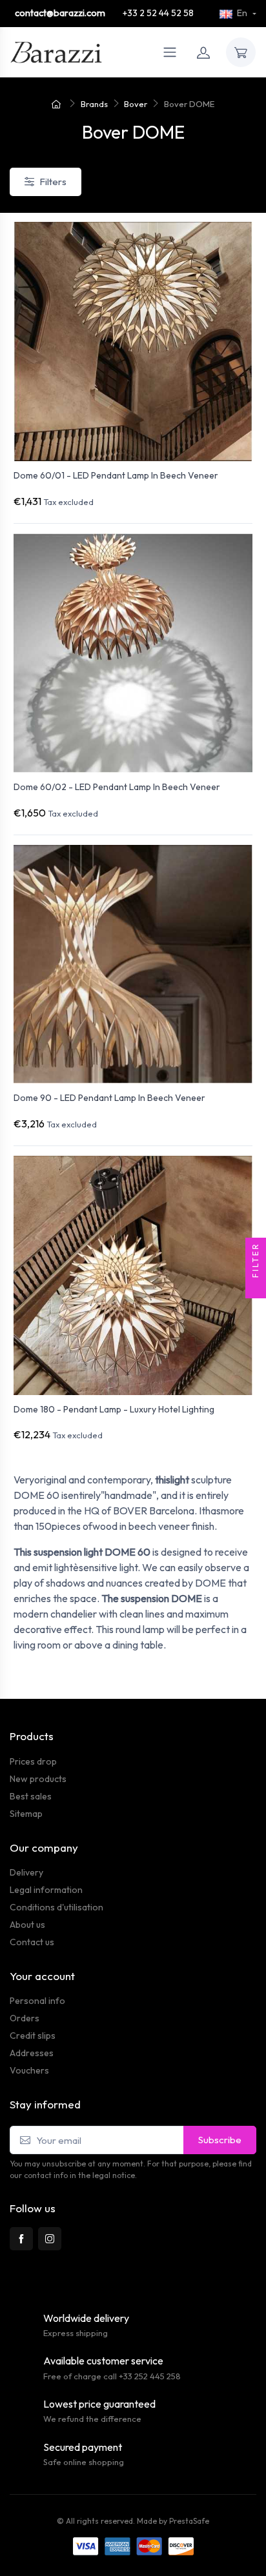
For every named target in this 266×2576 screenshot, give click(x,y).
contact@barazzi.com (60, 13)
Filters (53, 182)
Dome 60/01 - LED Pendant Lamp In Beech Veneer (116, 475)
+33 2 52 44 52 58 (158, 13)
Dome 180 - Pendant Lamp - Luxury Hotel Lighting (114, 1409)
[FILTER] (256, 1288)
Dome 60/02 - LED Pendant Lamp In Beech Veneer (117, 787)
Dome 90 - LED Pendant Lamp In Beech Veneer (109, 1098)
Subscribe (220, 2140)
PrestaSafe (189, 2521)
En (242, 13)
